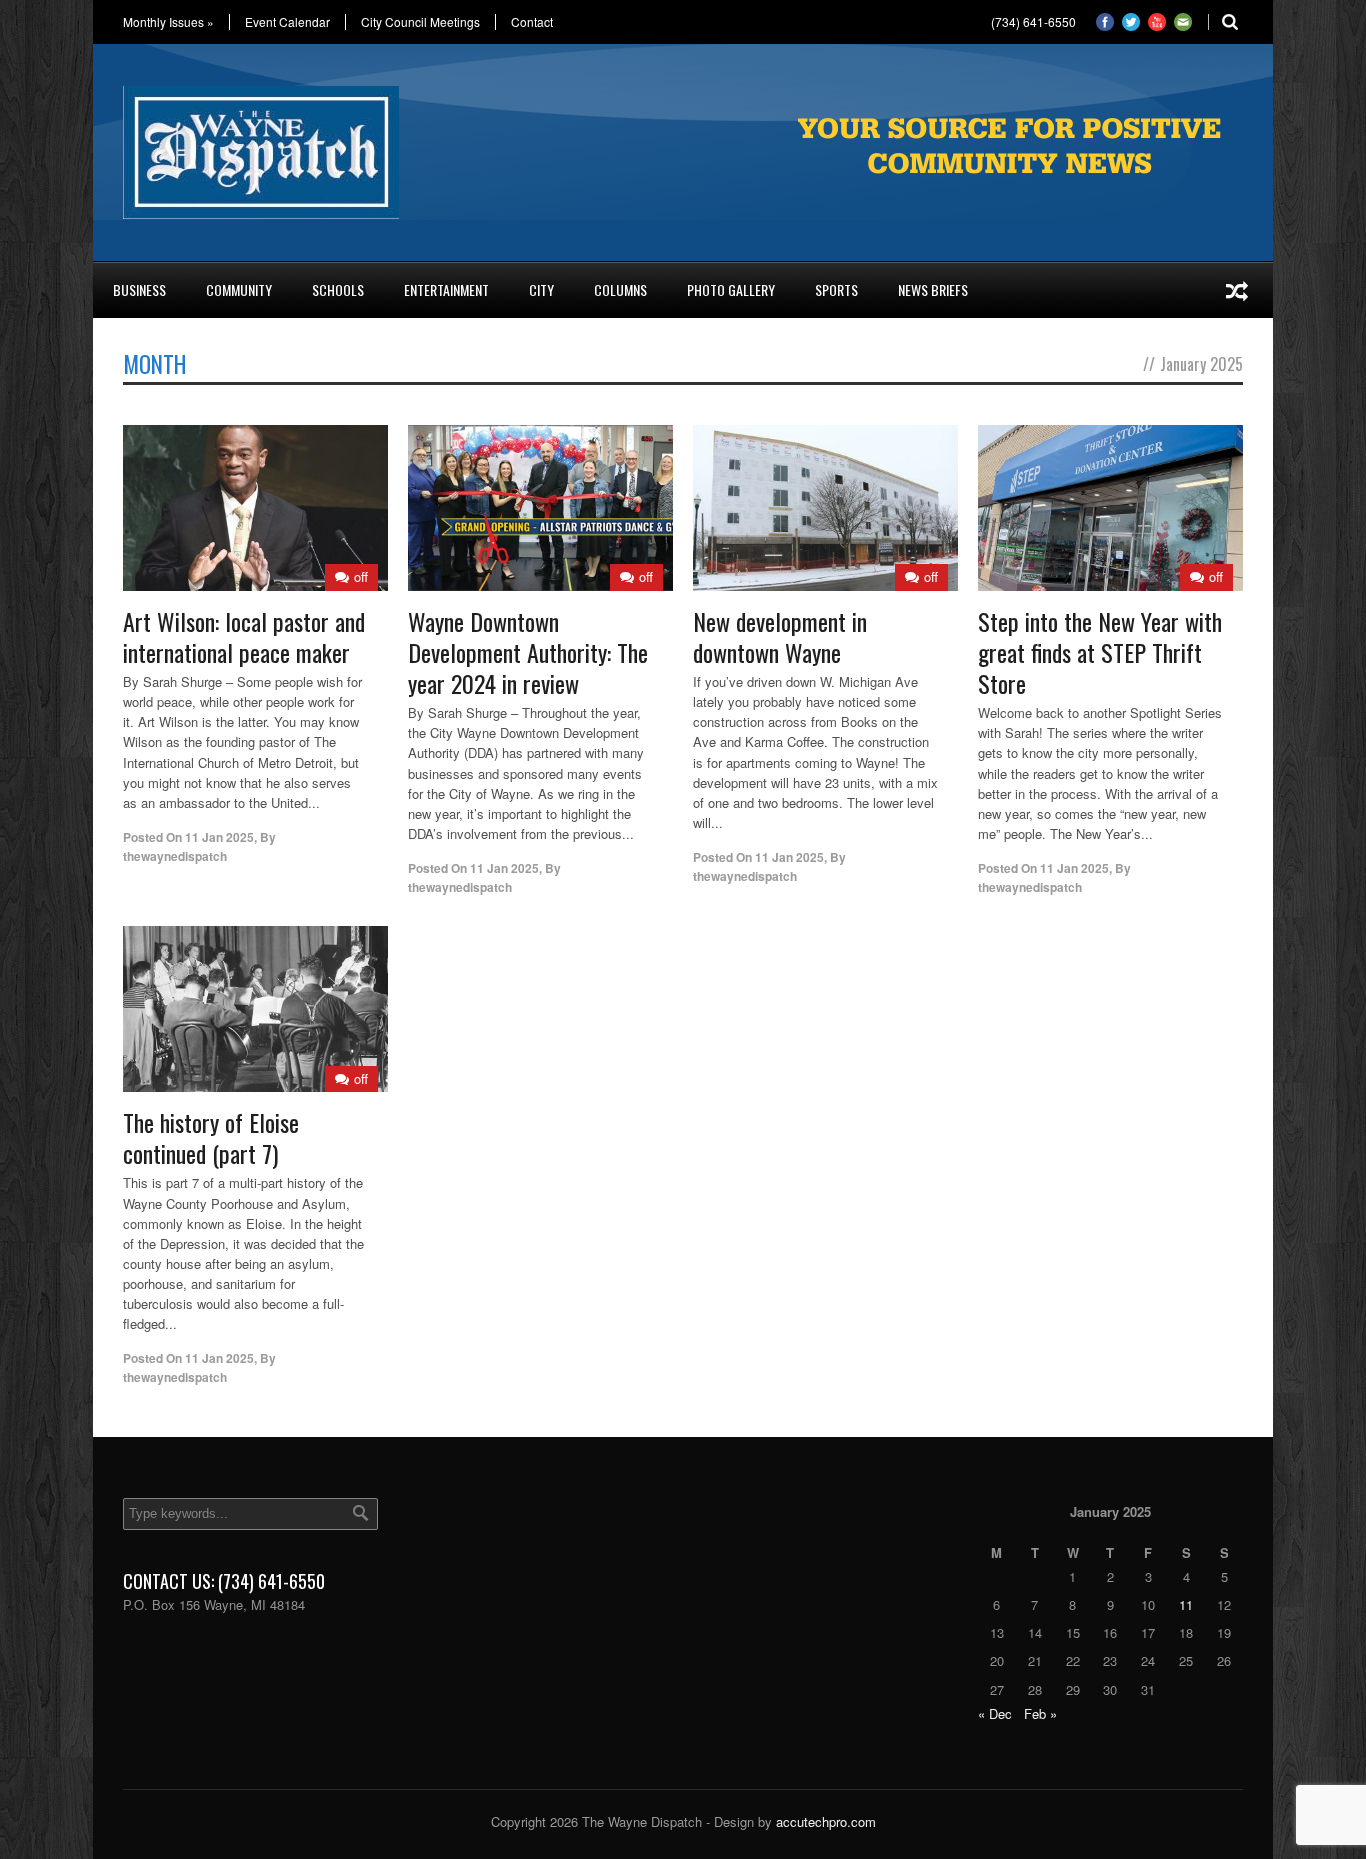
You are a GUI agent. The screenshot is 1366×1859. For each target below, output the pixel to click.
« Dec (995, 1713)
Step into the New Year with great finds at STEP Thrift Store (1100, 652)
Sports (836, 289)
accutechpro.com (826, 1821)
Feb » (1040, 1713)
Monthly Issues (168, 22)
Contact (532, 22)
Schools (338, 289)
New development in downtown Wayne (780, 636)
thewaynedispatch (175, 856)
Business (139, 289)
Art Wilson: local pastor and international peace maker (244, 636)
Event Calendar (287, 22)
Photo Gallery (731, 289)
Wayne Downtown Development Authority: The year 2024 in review (528, 652)
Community (239, 289)
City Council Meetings (420, 22)
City (541, 289)
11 (1186, 1604)
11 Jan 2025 (219, 837)
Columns (620, 289)
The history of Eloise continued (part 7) (211, 1137)
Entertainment (446, 289)
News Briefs (933, 289)
